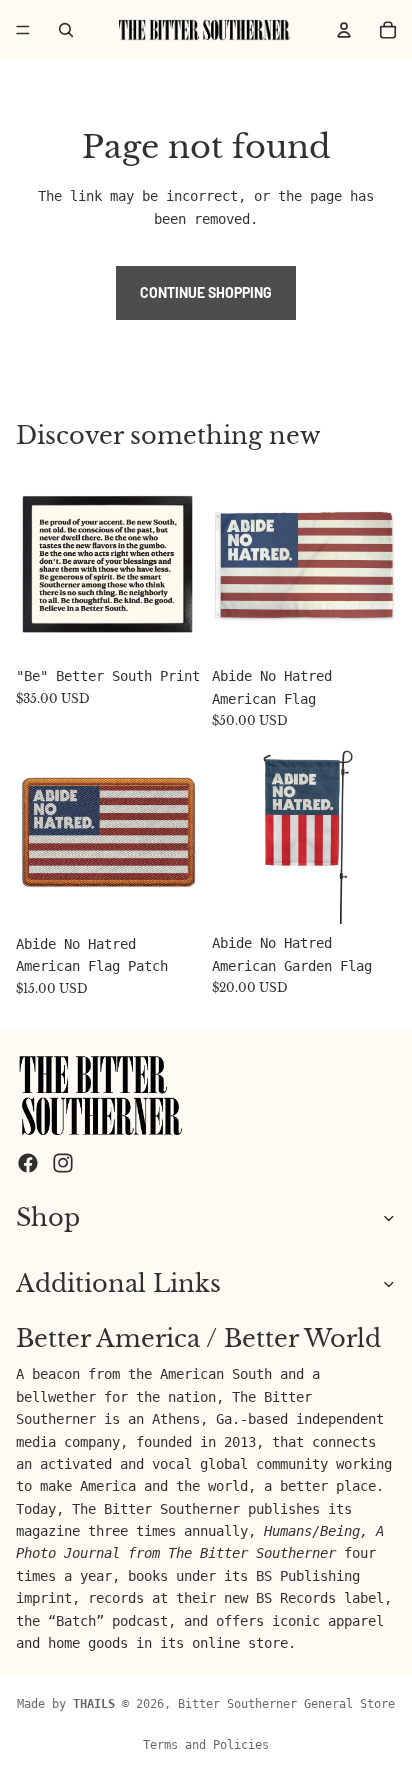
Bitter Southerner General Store (286, 1704)
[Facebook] (28, 1162)
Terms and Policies (206, 1745)
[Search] (66, 30)
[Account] (344, 30)
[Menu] (23, 30)
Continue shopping (206, 292)
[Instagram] (63, 1162)
